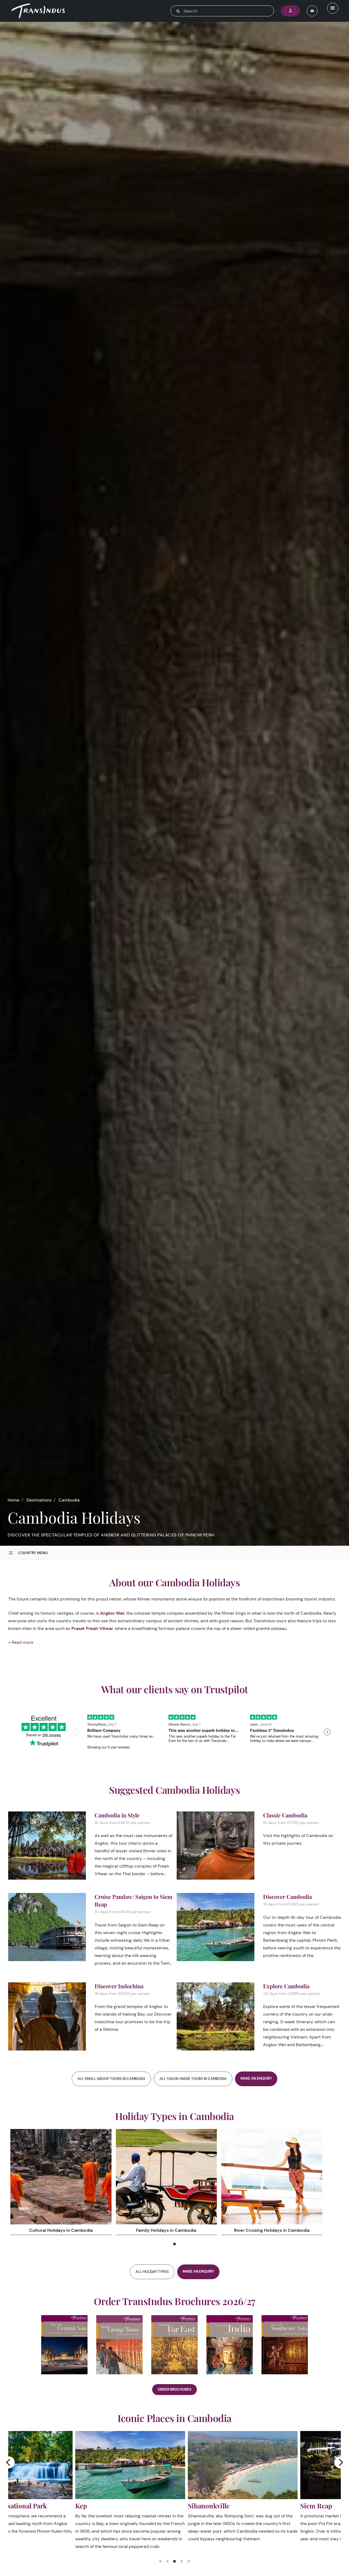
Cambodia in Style (117, 1815)
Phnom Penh (253, 2506)
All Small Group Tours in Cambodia (111, 2079)
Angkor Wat (112, 1613)
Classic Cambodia (285, 1815)
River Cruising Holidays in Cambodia (272, 2230)
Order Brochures (174, 2389)
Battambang (26, 2506)
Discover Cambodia (288, 1897)
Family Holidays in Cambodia (166, 2230)
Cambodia (69, 1500)
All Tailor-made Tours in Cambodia (193, 2079)
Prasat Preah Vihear (92, 1628)
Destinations (39, 1500)
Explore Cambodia (286, 1986)
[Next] (340, 2462)
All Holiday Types (152, 2272)
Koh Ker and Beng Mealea (159, 2506)
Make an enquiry (256, 2078)
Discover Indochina (119, 1986)
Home (13, 1500)
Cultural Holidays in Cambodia (61, 2230)
